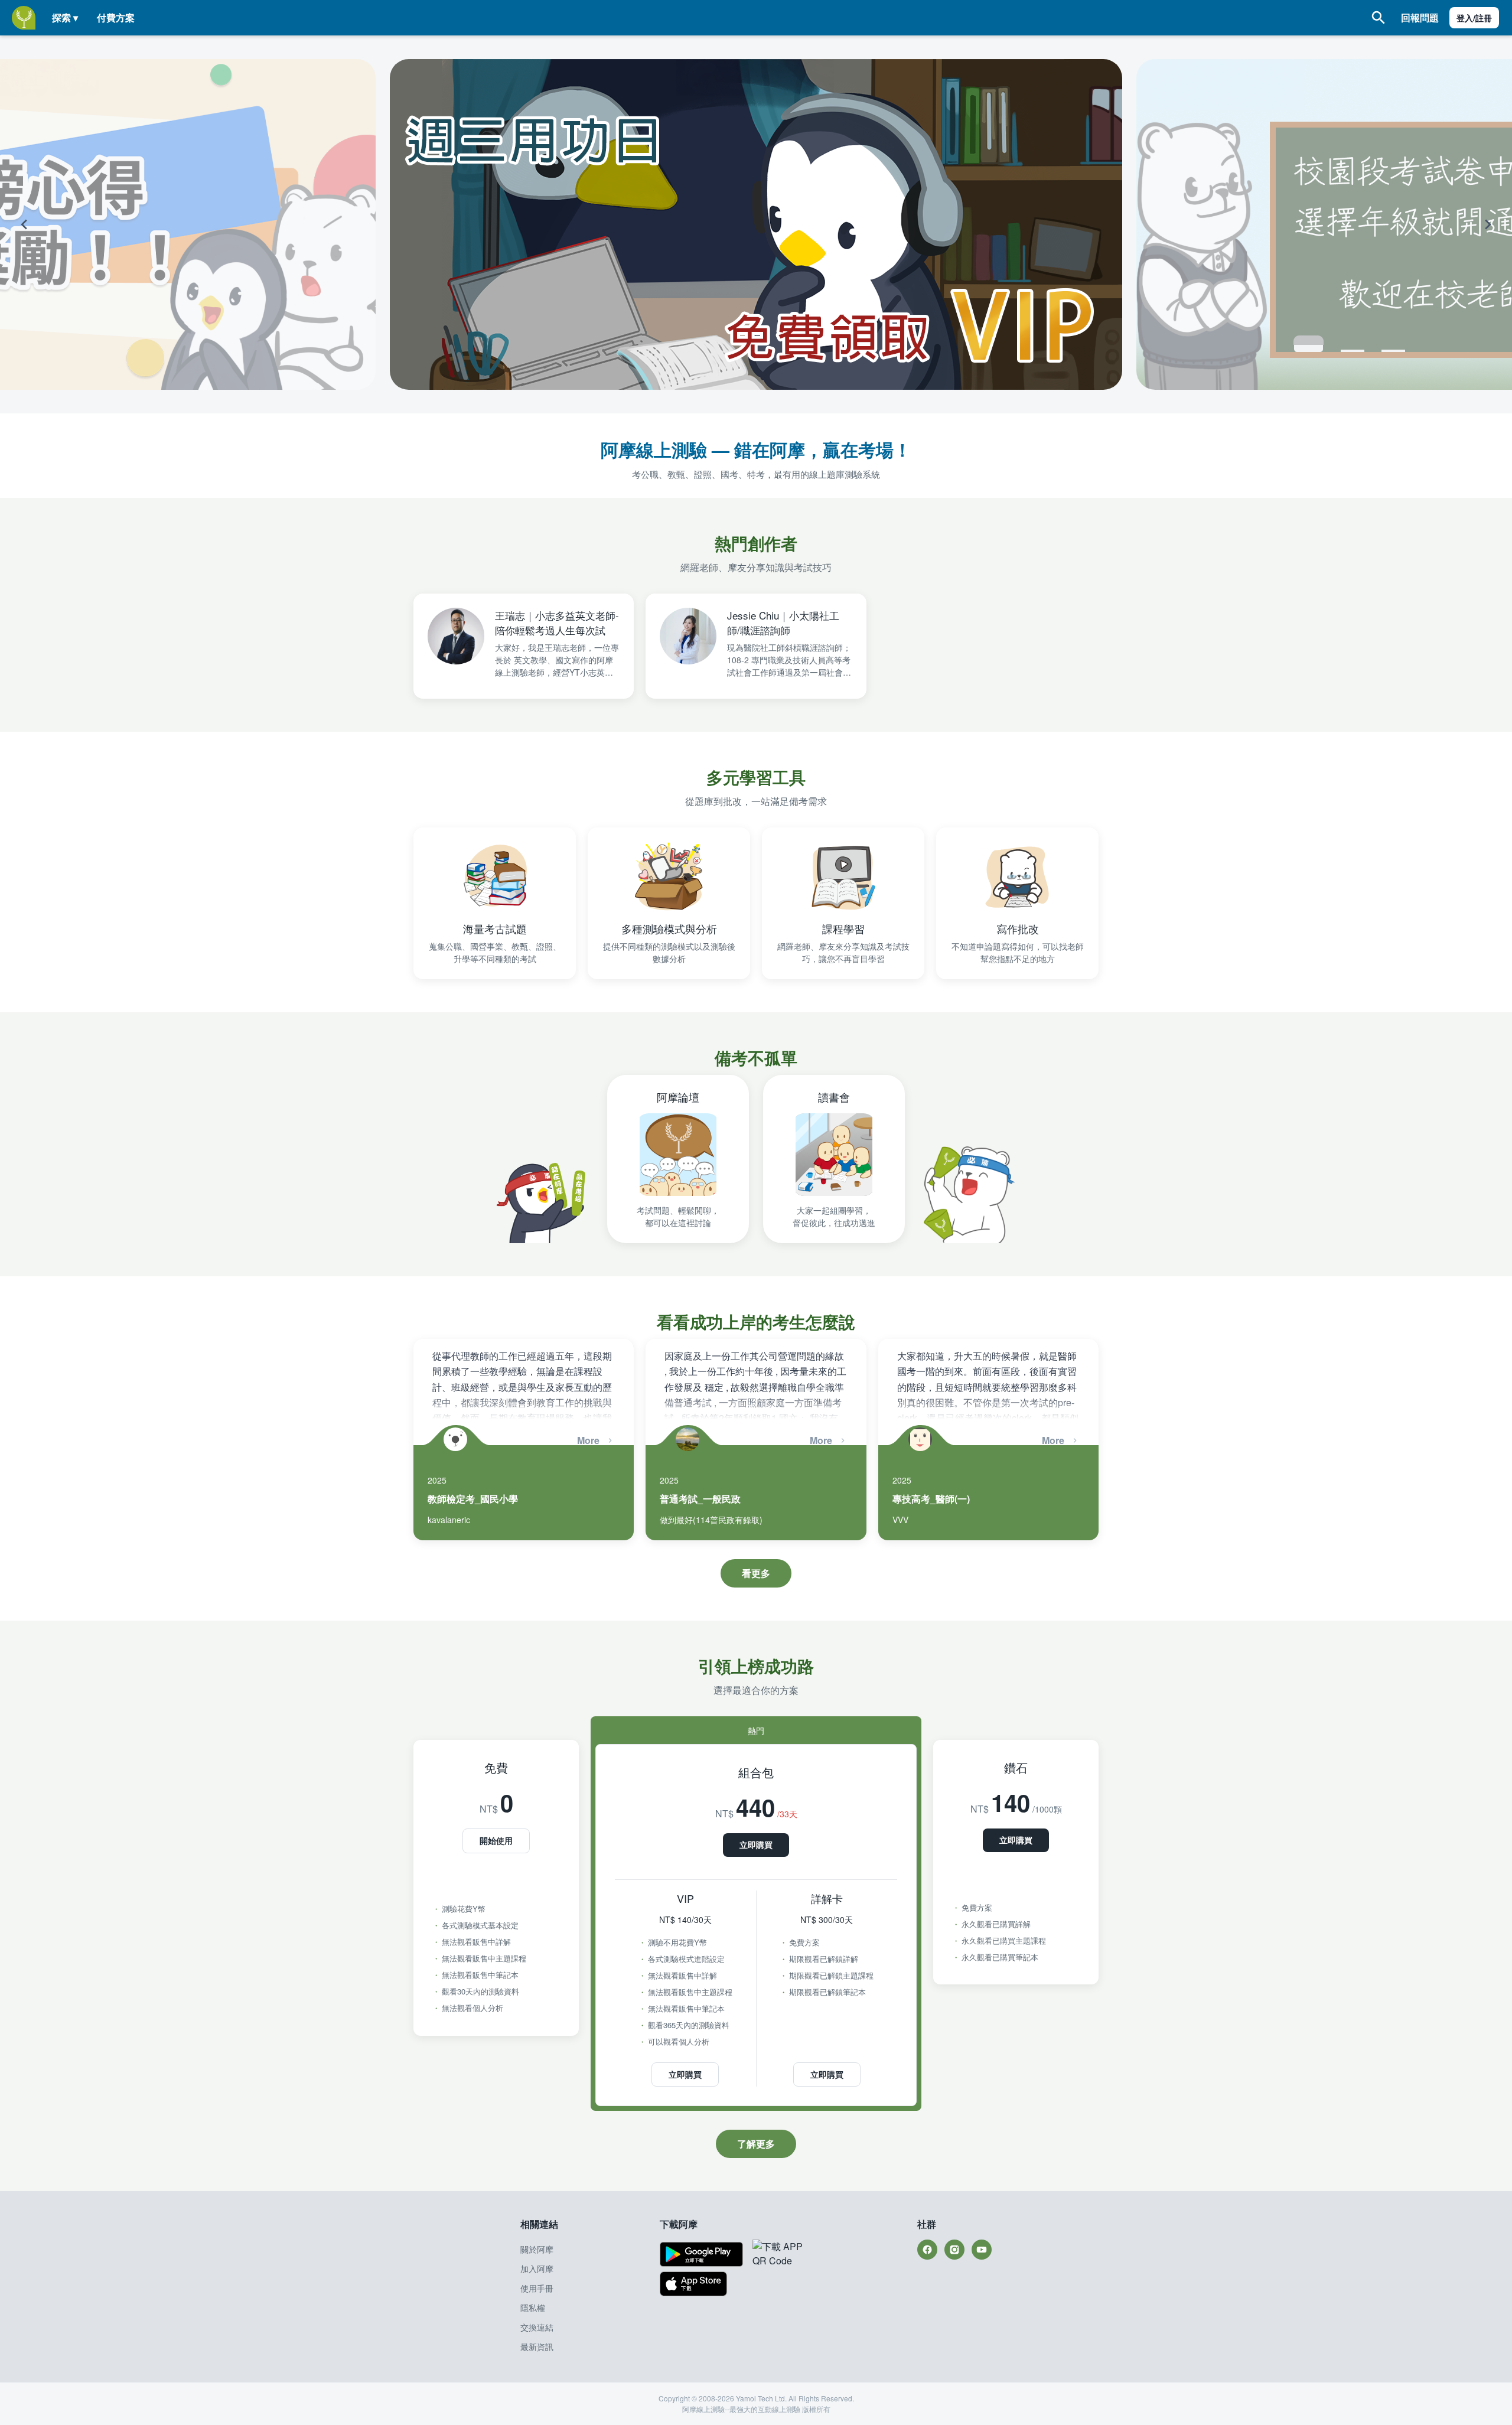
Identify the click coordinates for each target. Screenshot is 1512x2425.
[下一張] (1368, 224)
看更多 (756, 1573)
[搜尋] (1379, 18)
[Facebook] (927, 2250)
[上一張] (144, 224)
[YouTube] (982, 2250)
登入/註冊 (1474, 18)
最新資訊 (537, 2346)
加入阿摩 (537, 2268)
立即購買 (756, 1844)
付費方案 (116, 17)
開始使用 (496, 1840)
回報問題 (1420, 17)
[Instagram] (954, 2250)
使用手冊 (537, 2288)
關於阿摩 (537, 2249)
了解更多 (756, 2144)
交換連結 (537, 2327)
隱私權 (533, 2307)
